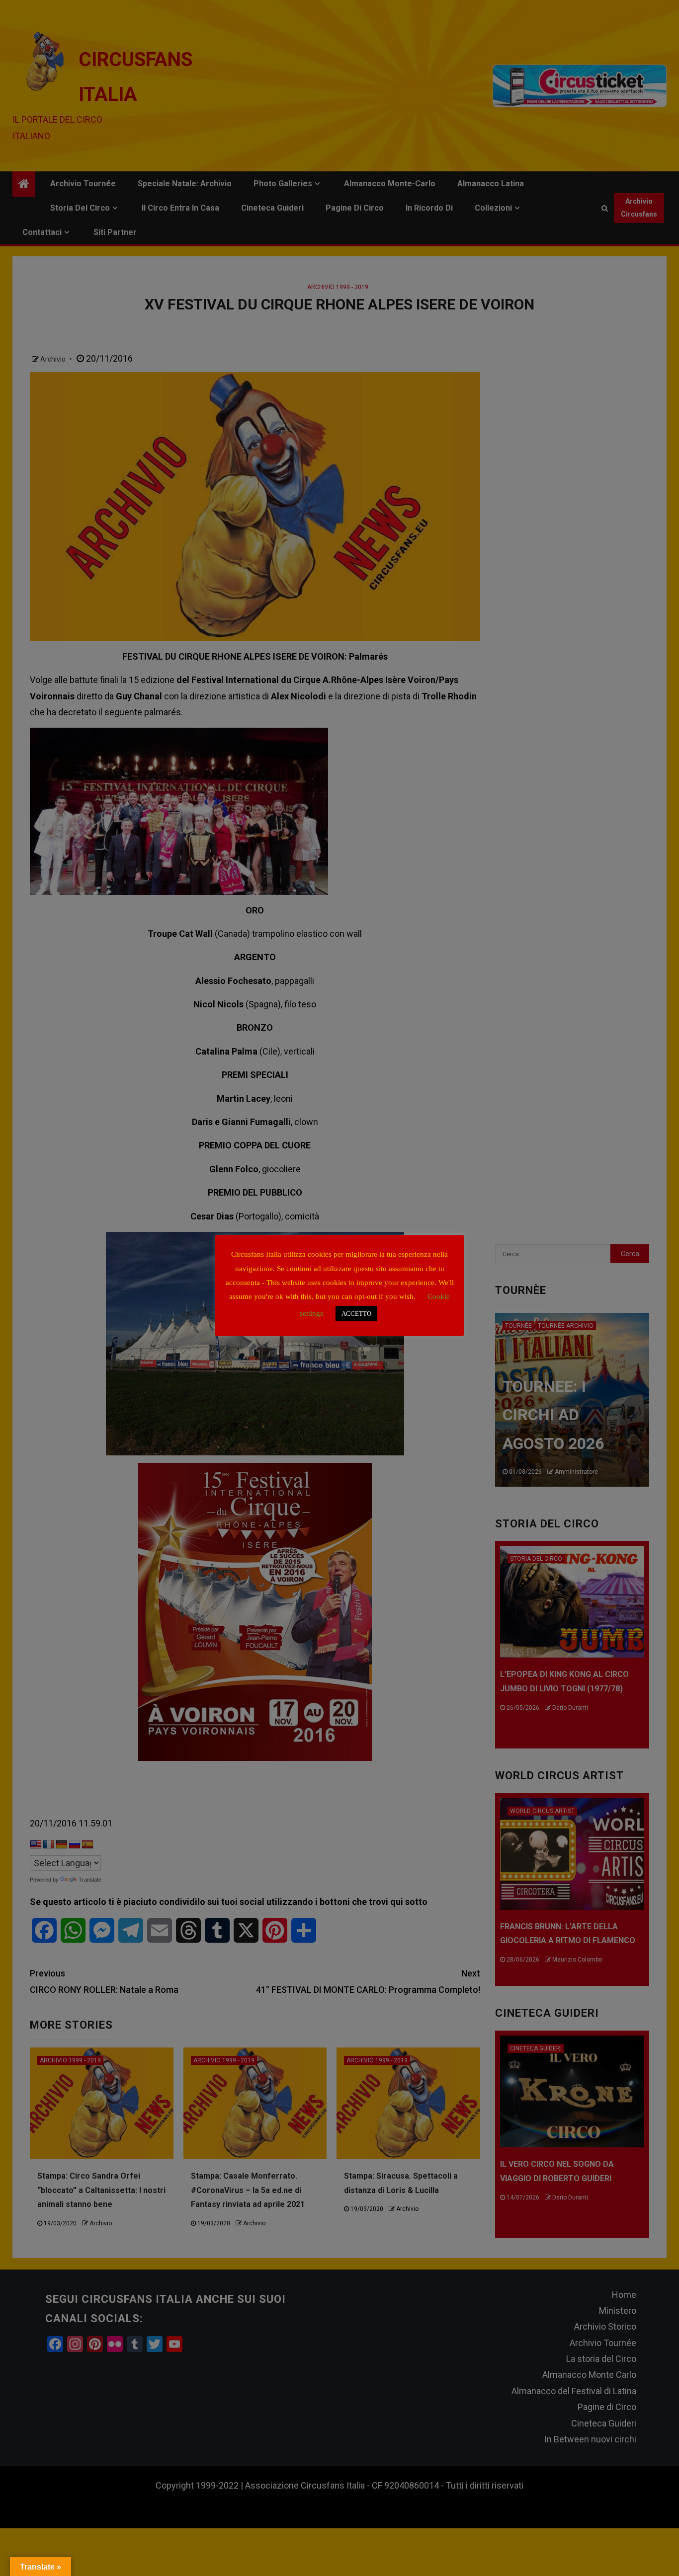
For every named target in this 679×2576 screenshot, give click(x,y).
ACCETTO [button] (356, 1314)
